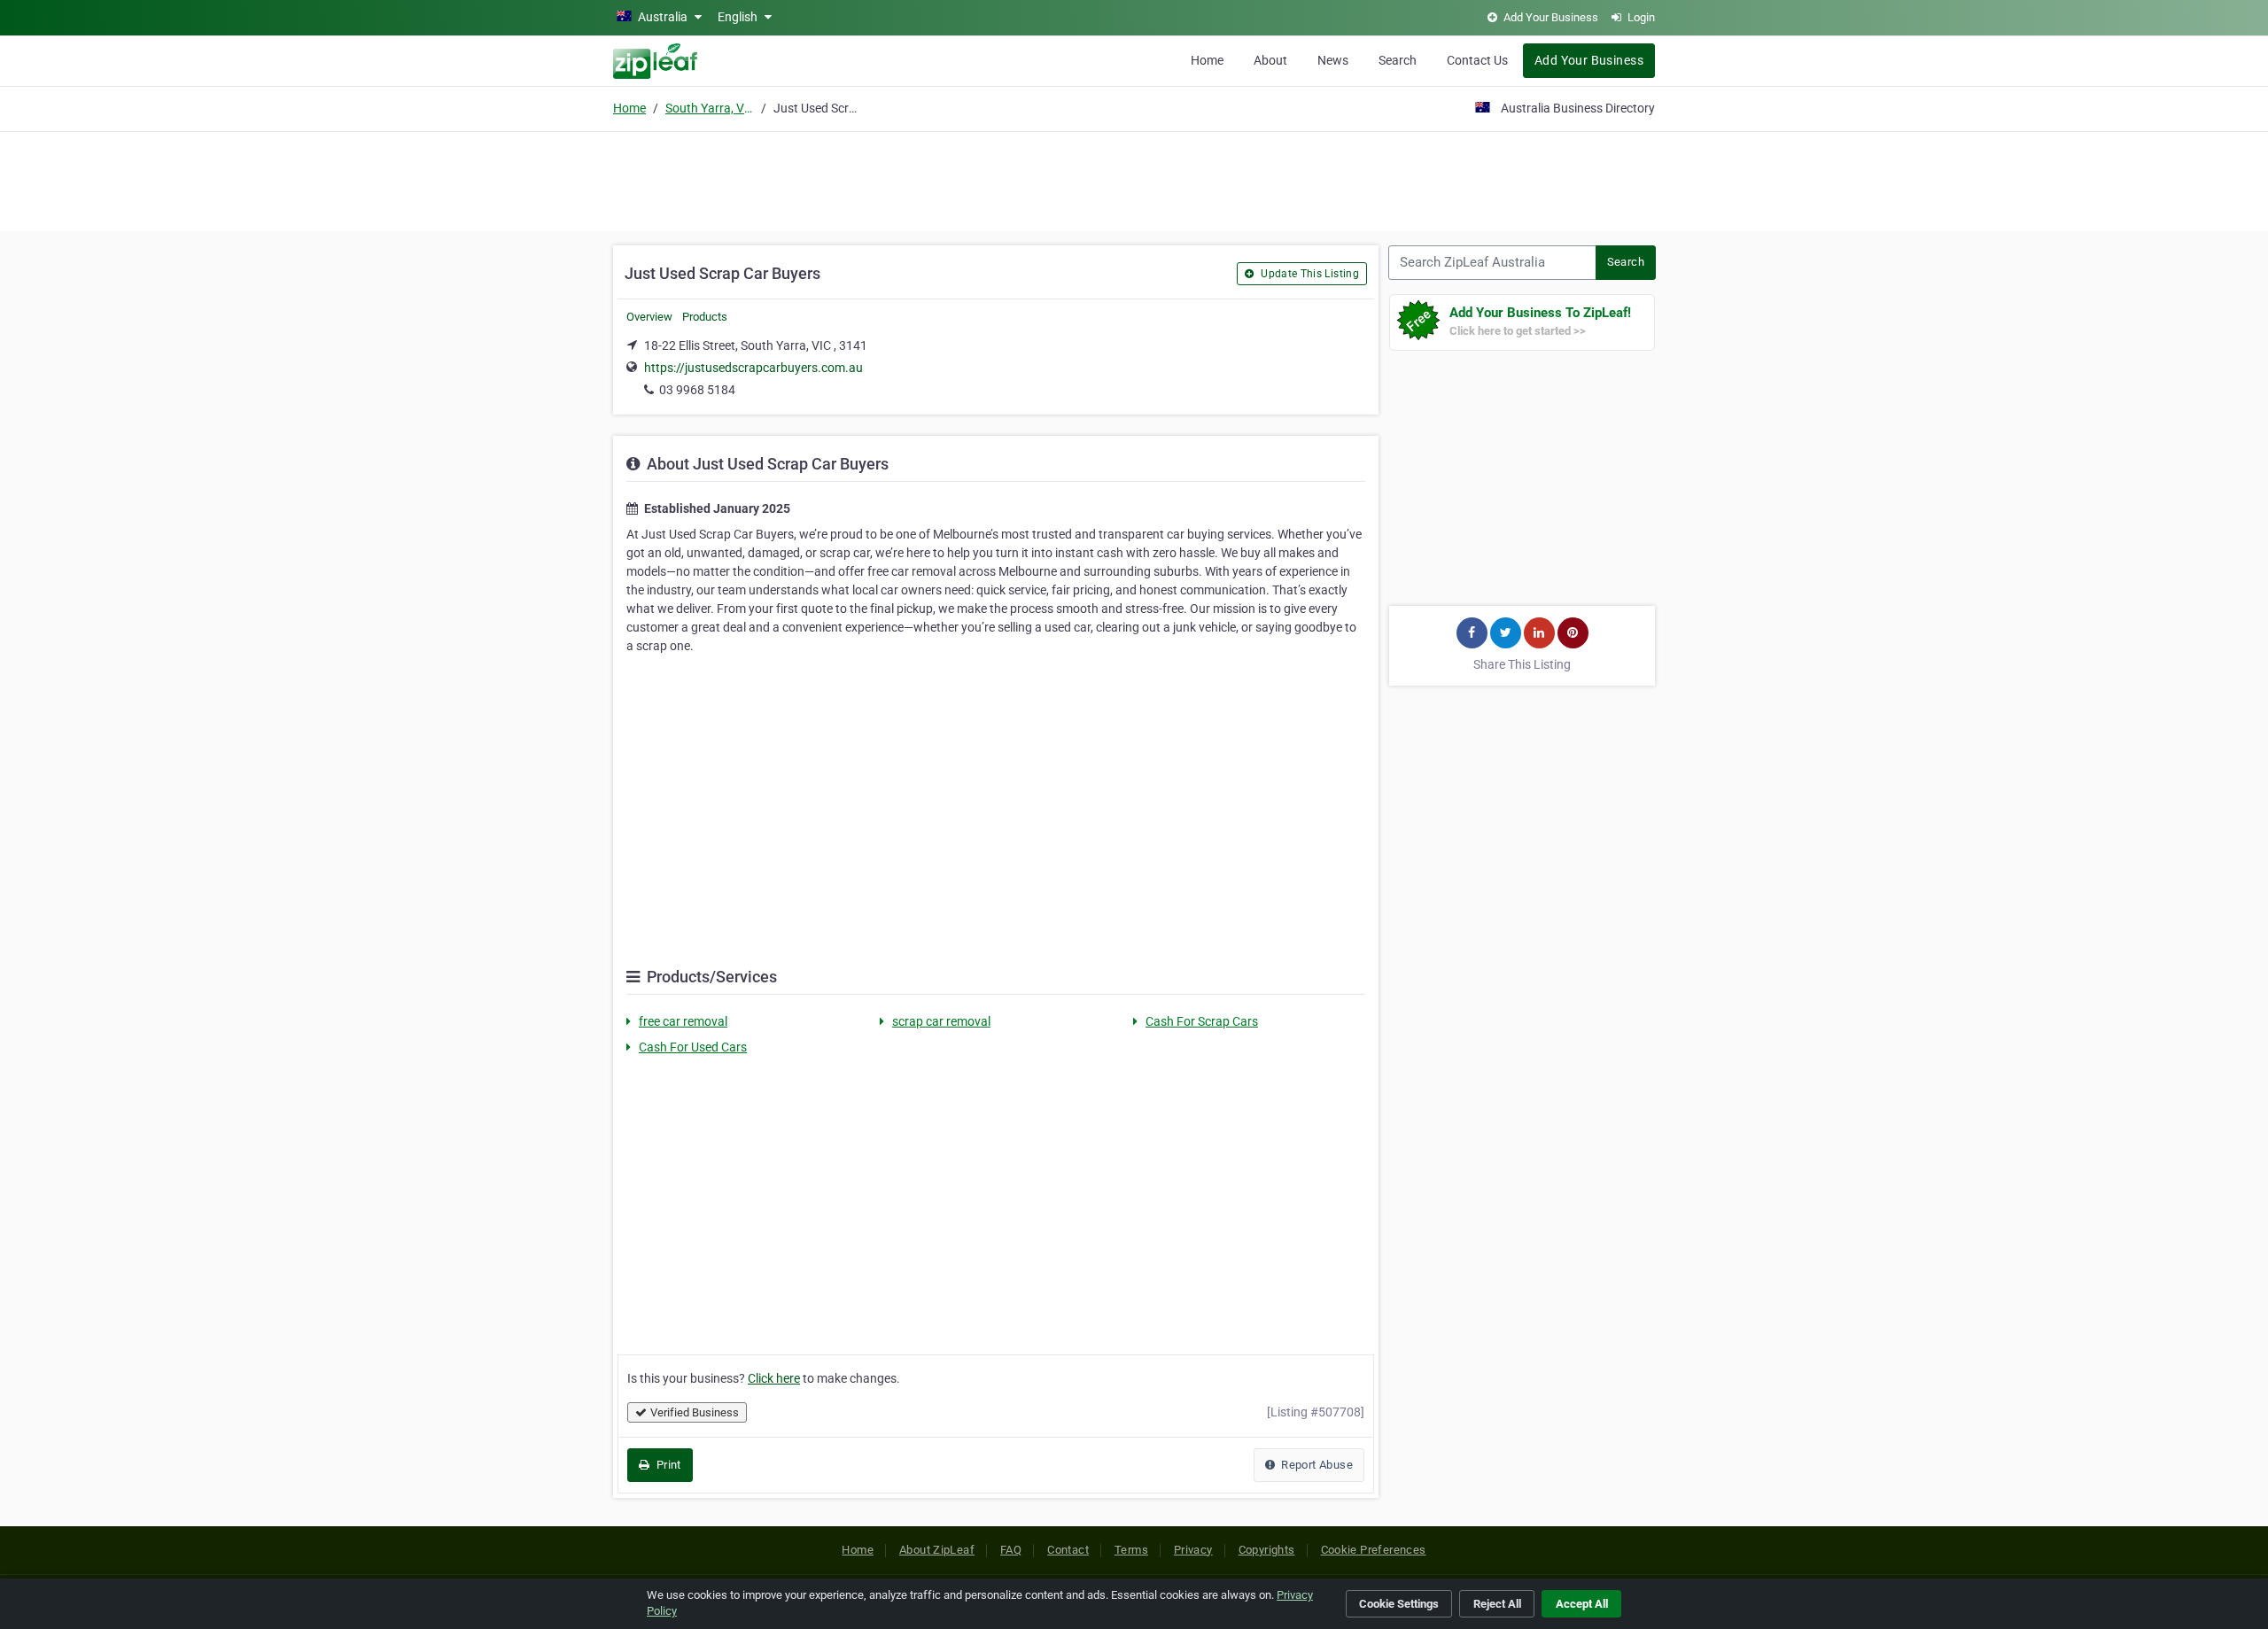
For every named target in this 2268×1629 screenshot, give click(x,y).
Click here (774, 1378)
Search (1398, 60)
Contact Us (1477, 60)
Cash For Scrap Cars (1202, 1021)
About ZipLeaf (937, 1550)
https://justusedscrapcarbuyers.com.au (753, 368)
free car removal (683, 1021)
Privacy (1193, 1550)
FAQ (1011, 1550)
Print (667, 1465)
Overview (649, 317)
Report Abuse (1316, 1465)
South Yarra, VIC (710, 108)
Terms (1131, 1550)
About (1270, 60)
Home (1207, 60)
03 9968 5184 (697, 390)
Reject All (1497, 1604)
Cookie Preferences (1374, 1550)
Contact (1068, 1550)
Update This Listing (1309, 274)
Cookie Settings (1399, 1604)
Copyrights (1267, 1550)
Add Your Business (1589, 60)
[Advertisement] (1134, 179)
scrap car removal (941, 1021)
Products (705, 317)
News (1333, 60)
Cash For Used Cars (693, 1047)
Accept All (1582, 1604)
